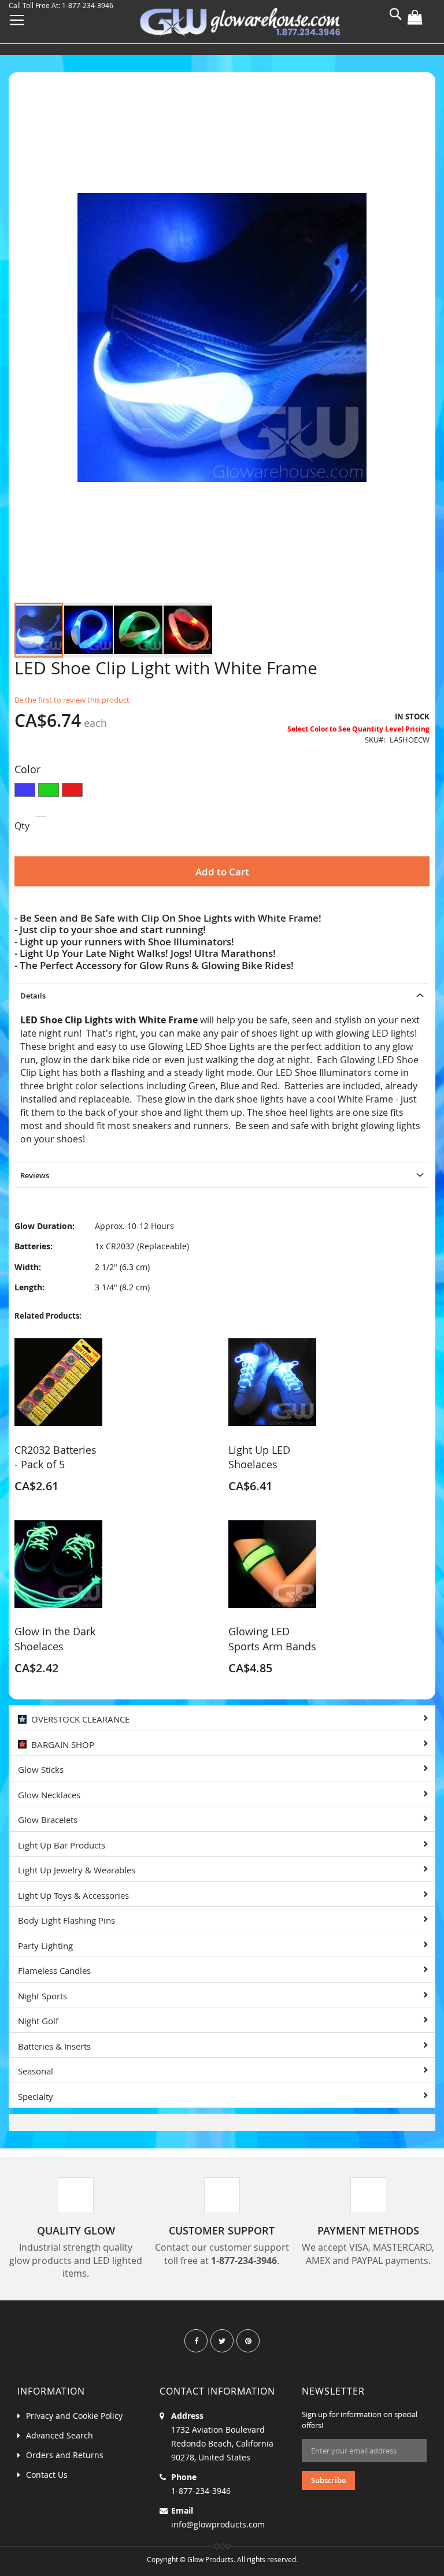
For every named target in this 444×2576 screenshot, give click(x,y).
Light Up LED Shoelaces (259, 1457)
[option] (25, 790)
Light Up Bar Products (62, 1845)
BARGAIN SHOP (60, 1744)
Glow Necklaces (49, 1795)
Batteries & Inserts (54, 2046)
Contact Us (47, 2475)
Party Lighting (45, 1946)
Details (33, 996)
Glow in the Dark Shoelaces (55, 1639)
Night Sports (42, 1996)
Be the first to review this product (72, 700)
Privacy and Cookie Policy (74, 2416)
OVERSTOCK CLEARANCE (78, 1719)
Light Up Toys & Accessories (73, 1895)
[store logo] (240, 23)
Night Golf (38, 2021)
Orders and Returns (65, 2455)
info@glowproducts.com (218, 2524)
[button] (89, 630)
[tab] (222, 995)
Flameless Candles (54, 1970)
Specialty (36, 2096)
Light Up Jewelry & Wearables (77, 1870)
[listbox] (222, 791)
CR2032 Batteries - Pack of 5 (55, 1457)
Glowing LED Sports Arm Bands (272, 1639)
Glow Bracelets (48, 1820)
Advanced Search (60, 2435)
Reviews (35, 1175)
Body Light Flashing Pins (66, 1920)
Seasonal (36, 2071)
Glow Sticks (41, 1769)
